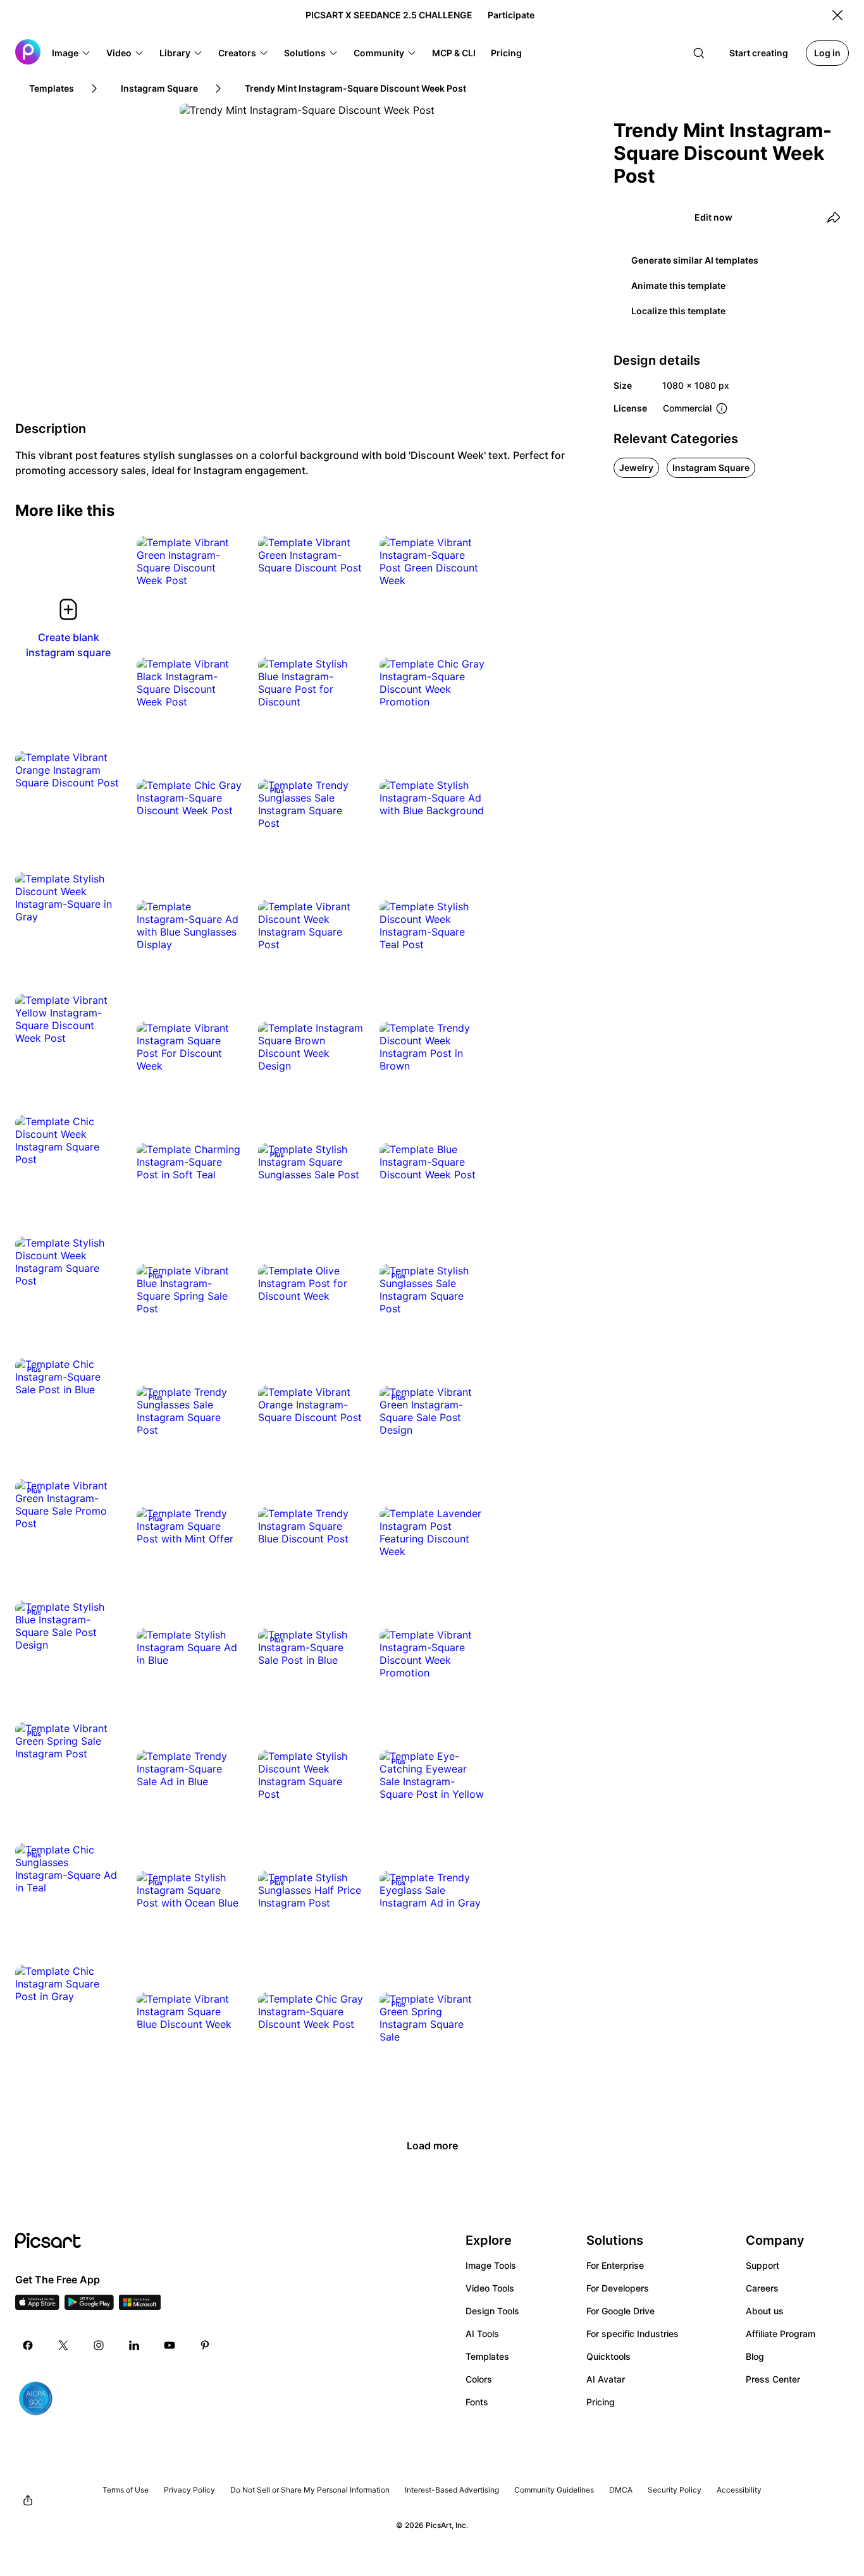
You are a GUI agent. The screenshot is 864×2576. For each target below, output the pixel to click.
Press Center (773, 2379)
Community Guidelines (554, 2490)
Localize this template (678, 311)
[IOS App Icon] (37, 2306)
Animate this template (678, 285)
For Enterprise (615, 2265)
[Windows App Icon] (140, 2306)
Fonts (477, 2402)
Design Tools (492, 2311)
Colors (479, 2379)
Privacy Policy (189, 2490)
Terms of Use (126, 2490)
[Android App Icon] (89, 2306)
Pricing (601, 2402)
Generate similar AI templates (695, 260)
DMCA (621, 2490)
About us (765, 2311)
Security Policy (675, 2490)
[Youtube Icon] (170, 2345)
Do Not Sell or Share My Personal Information (310, 2490)
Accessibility (739, 2490)
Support (762, 2265)
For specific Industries (633, 2334)
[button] (71, 53)
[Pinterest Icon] (205, 2345)
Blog (755, 2356)
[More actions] (224, 568)
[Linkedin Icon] (134, 2345)
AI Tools (482, 2334)
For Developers (618, 2288)
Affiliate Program (781, 2334)
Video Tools (490, 2288)
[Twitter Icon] (63, 2345)
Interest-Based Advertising (452, 2490)
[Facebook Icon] (28, 2345)
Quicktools (608, 2356)
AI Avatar (606, 2379)
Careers (762, 2288)
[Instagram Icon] (99, 2345)
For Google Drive (620, 2311)
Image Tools (491, 2265)
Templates (487, 2356)
